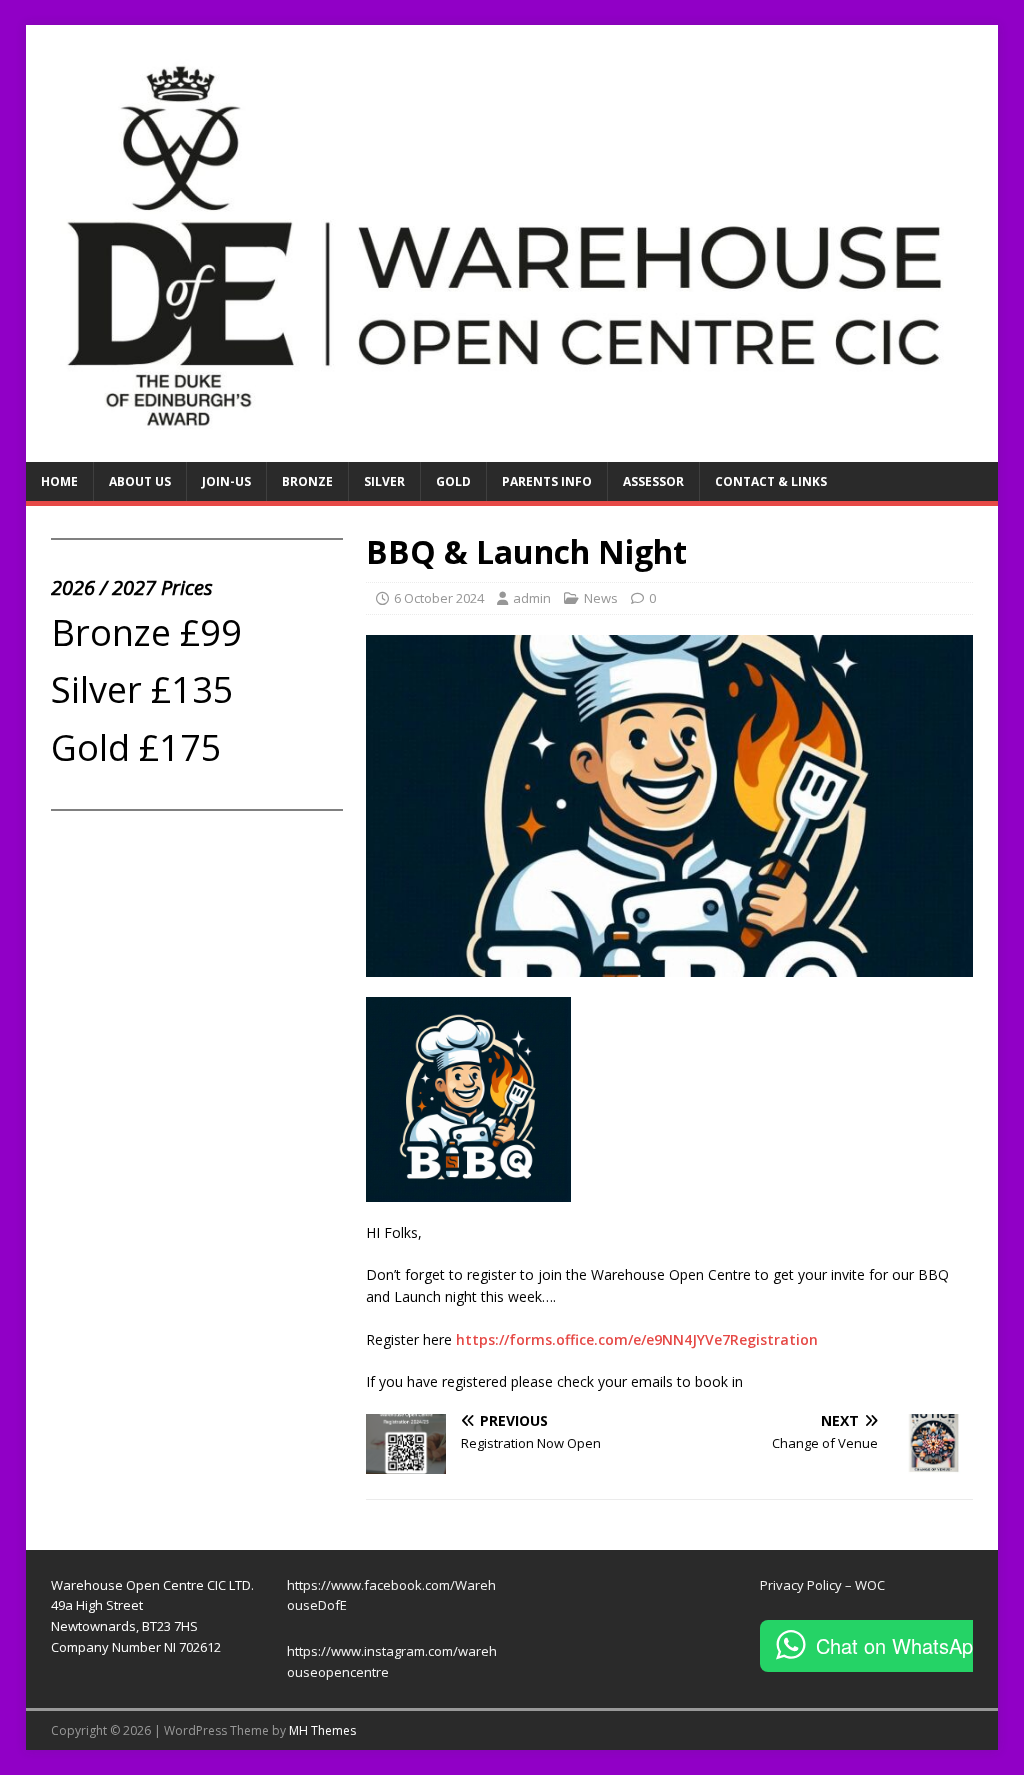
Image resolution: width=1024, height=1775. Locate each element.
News (601, 598)
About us (140, 481)
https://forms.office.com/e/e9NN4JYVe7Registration (637, 1339)
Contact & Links (771, 481)
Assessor (653, 481)
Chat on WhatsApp (900, 1645)
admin (532, 598)
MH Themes (322, 1730)
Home (59, 481)
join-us (226, 481)
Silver (384, 481)
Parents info (547, 481)
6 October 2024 (439, 598)
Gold (453, 481)
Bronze (307, 481)
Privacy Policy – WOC (822, 1585)
